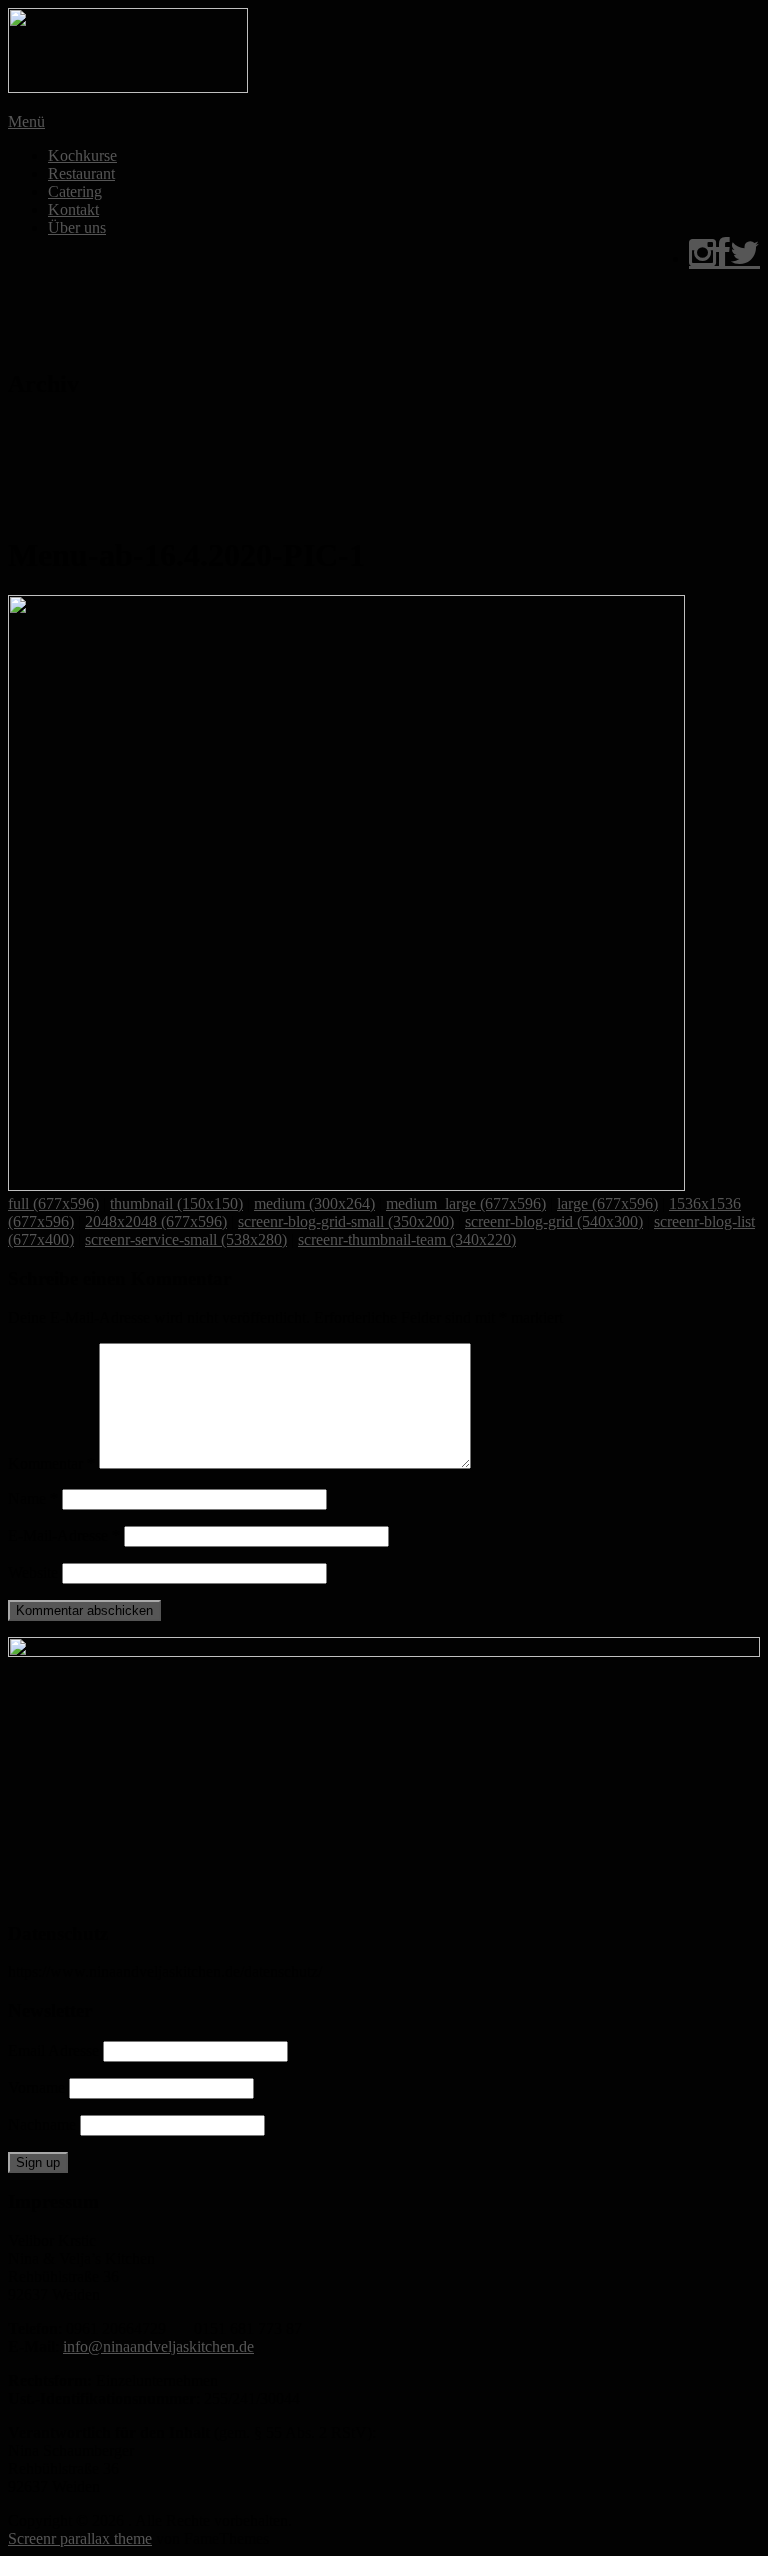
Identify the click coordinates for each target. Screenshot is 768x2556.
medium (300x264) (314, 1203)
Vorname (36, 2087)
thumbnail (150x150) (176, 1203)
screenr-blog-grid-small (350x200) (346, 1221)
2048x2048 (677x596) (156, 1221)
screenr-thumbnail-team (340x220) (407, 1239)
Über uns (77, 227)
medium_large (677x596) (466, 1203)
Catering (75, 191)
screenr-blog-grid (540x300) (554, 1221)
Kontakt (73, 209)
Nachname (42, 2124)
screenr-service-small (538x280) (186, 1239)
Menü (26, 121)
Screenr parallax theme (80, 2538)
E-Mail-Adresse (64, 1535)
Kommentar (51, 1463)
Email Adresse (53, 2050)
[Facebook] (723, 258)
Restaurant (81, 173)
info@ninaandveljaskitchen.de (158, 2346)
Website (33, 1572)
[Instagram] (702, 258)
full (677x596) (53, 1203)
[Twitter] (745, 258)
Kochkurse (82, 155)
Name (33, 1498)
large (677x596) (607, 1203)
